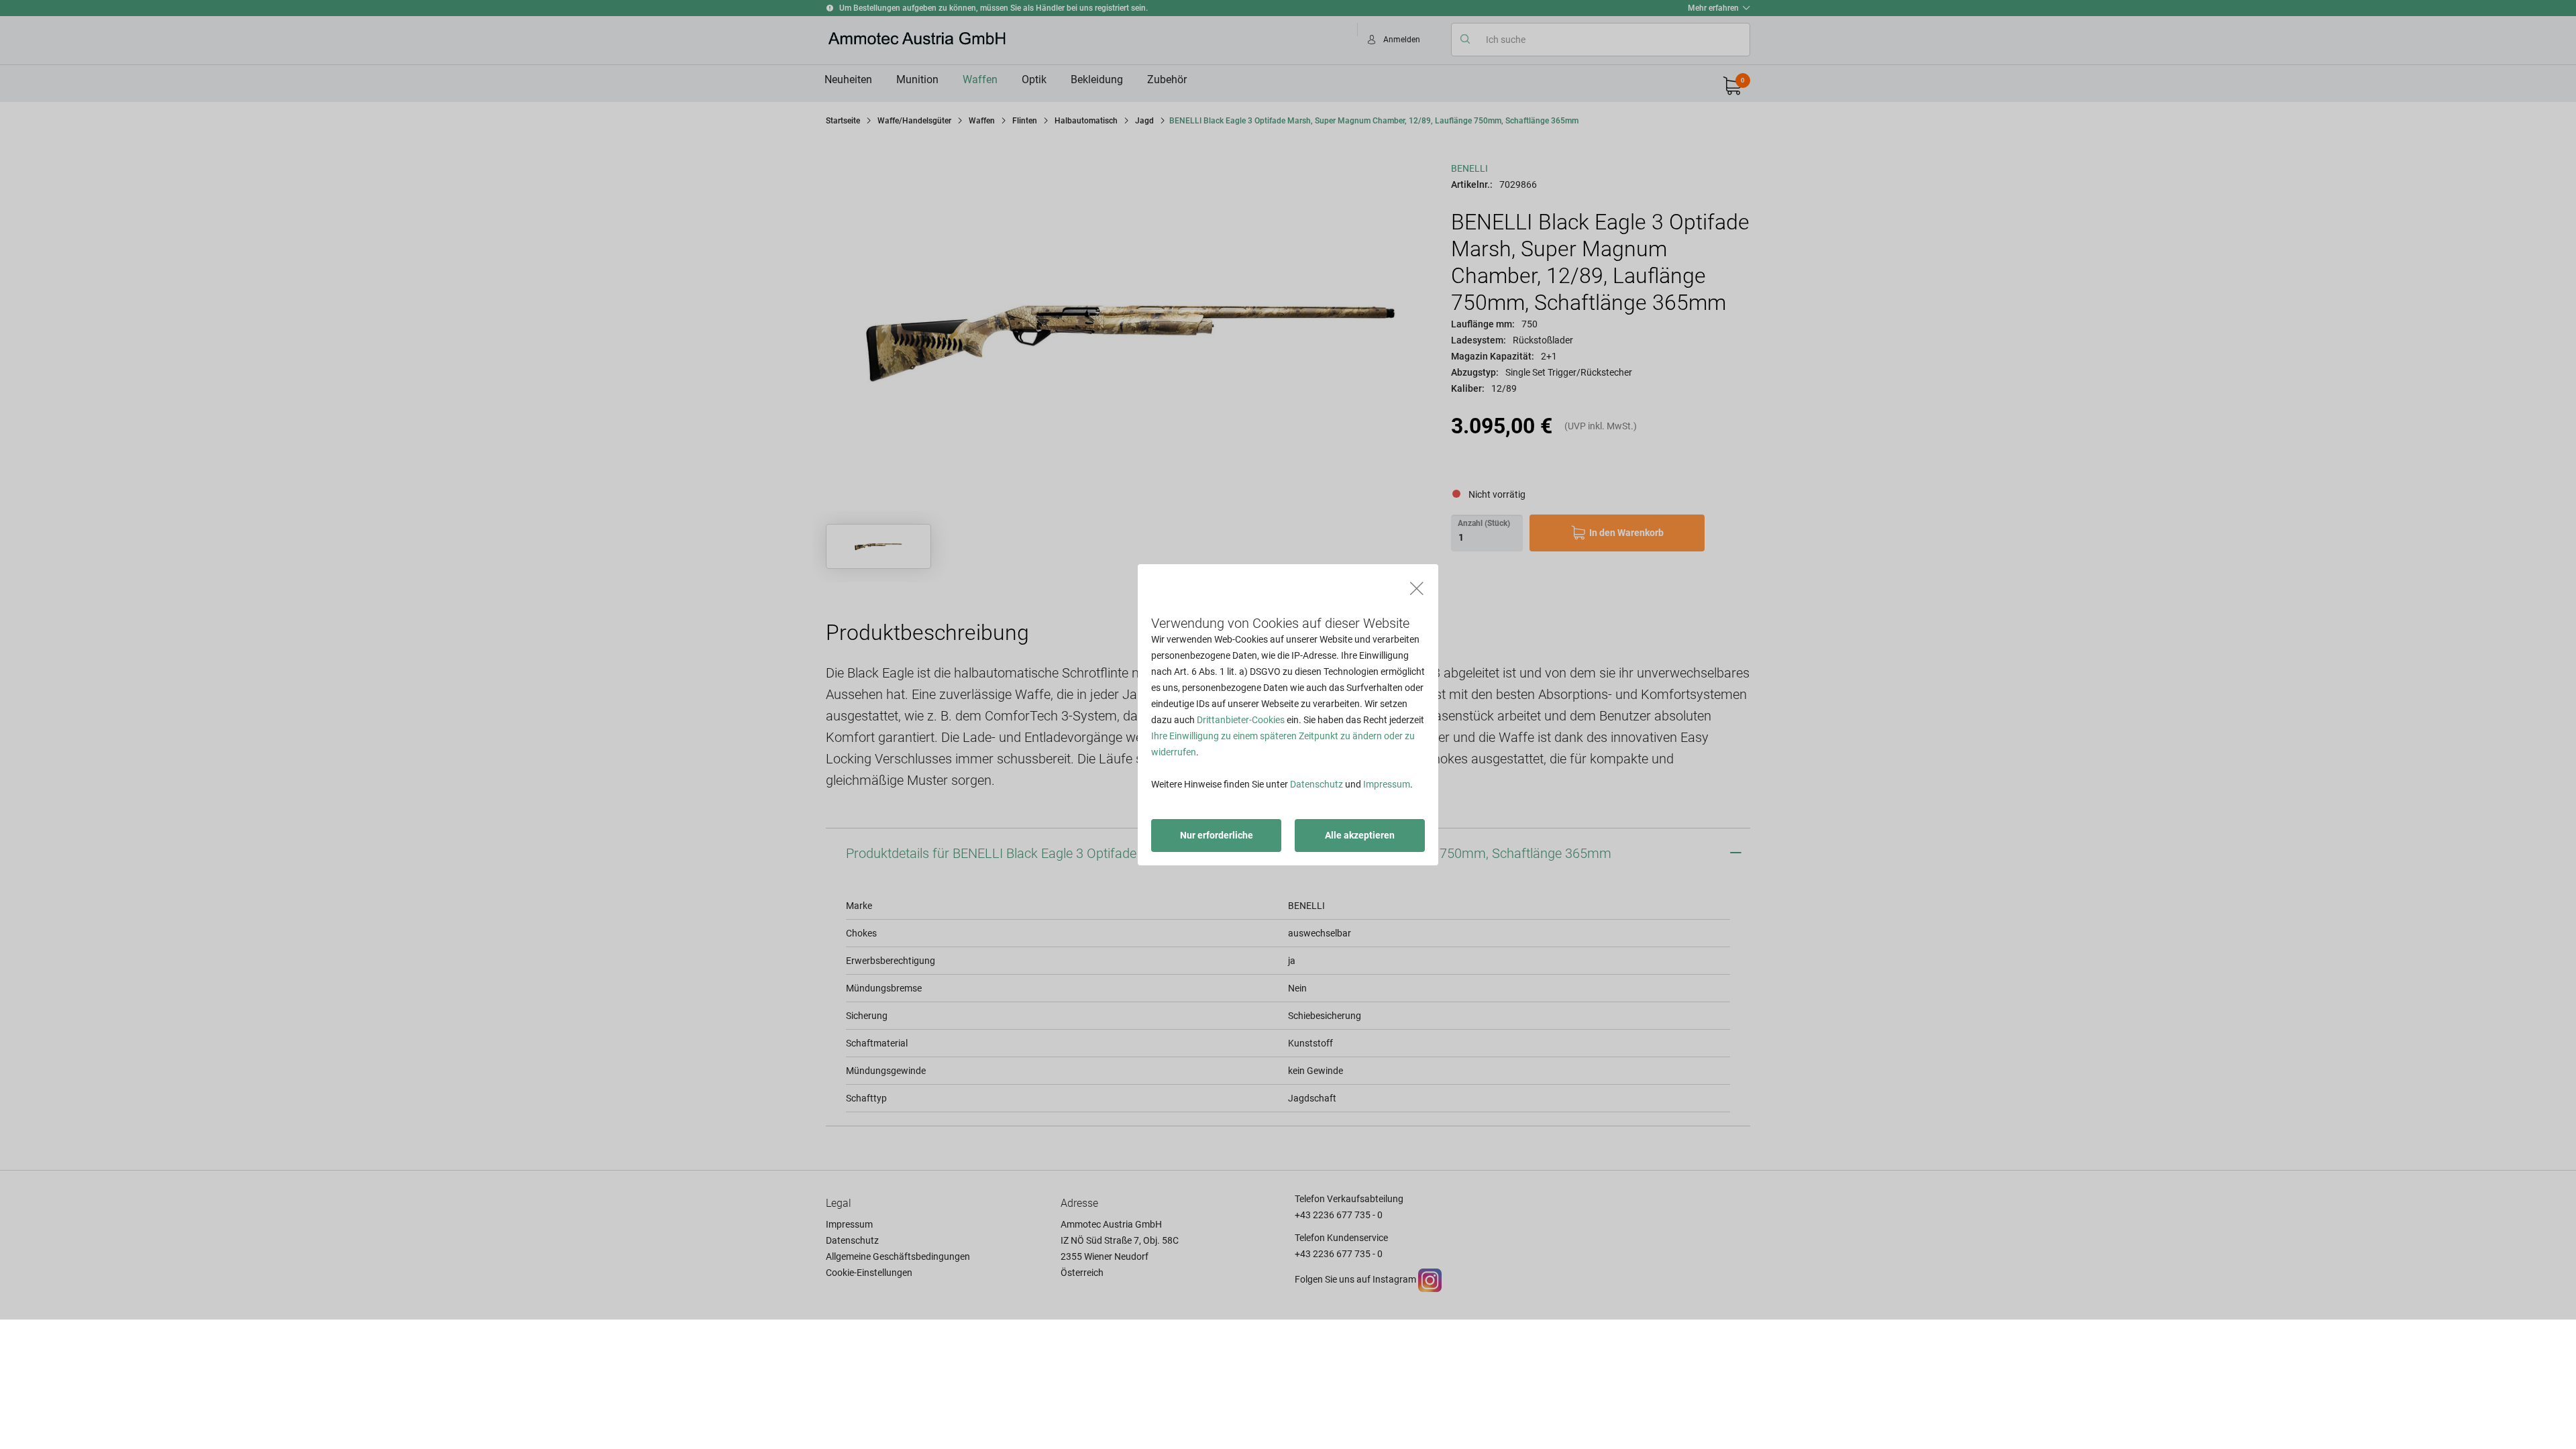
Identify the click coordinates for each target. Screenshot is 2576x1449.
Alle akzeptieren (1360, 835)
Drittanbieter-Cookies (1241, 720)
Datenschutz (1317, 784)
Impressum (1387, 784)
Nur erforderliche (1217, 835)
